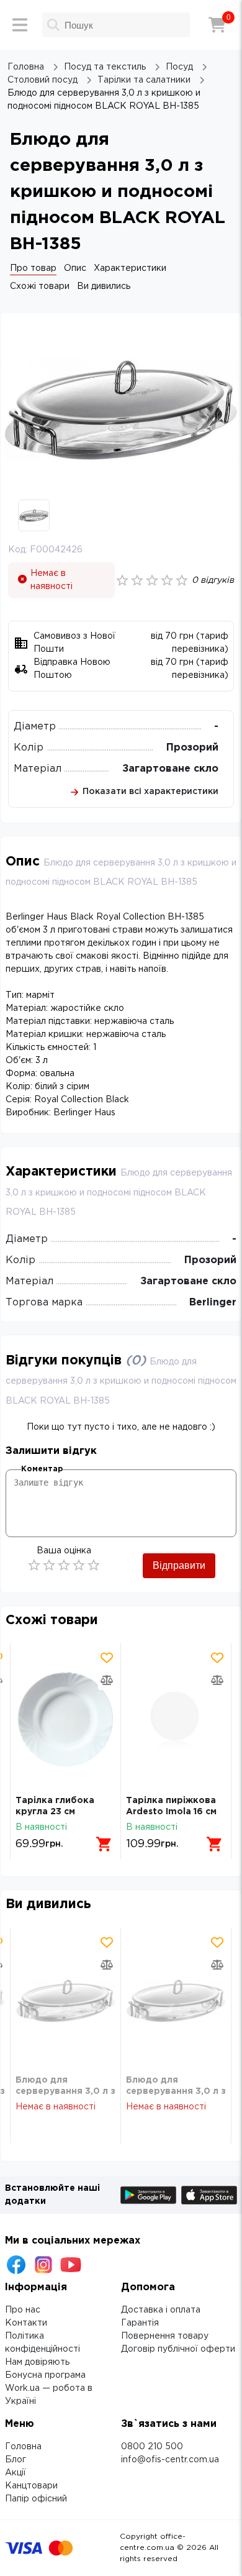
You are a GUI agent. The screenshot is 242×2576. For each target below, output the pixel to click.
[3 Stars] (64, 1565)
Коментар (42, 1469)
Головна (23, 2447)
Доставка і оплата (161, 2310)
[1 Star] (34, 1565)
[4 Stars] (79, 1565)
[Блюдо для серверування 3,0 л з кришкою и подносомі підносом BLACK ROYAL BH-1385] (65, 2001)
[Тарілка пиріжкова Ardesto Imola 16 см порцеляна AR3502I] (176, 1719)
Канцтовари (31, 2486)
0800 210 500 (152, 2447)
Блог (16, 2460)
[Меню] (20, 25)
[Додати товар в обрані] (107, 1658)
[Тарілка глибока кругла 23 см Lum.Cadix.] (65, 1719)
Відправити (179, 1565)
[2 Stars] (49, 1565)
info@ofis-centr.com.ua (170, 2460)
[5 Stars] (94, 1565)
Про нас (23, 2310)
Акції (16, 2473)
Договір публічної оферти (178, 2349)
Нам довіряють (37, 2362)
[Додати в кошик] (104, 1844)
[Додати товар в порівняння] (107, 1680)
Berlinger (213, 1303)
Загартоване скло (170, 769)
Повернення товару (165, 2336)
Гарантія (140, 2323)
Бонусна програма (45, 2375)
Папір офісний (36, 2499)
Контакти (26, 2323)
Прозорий (192, 748)
